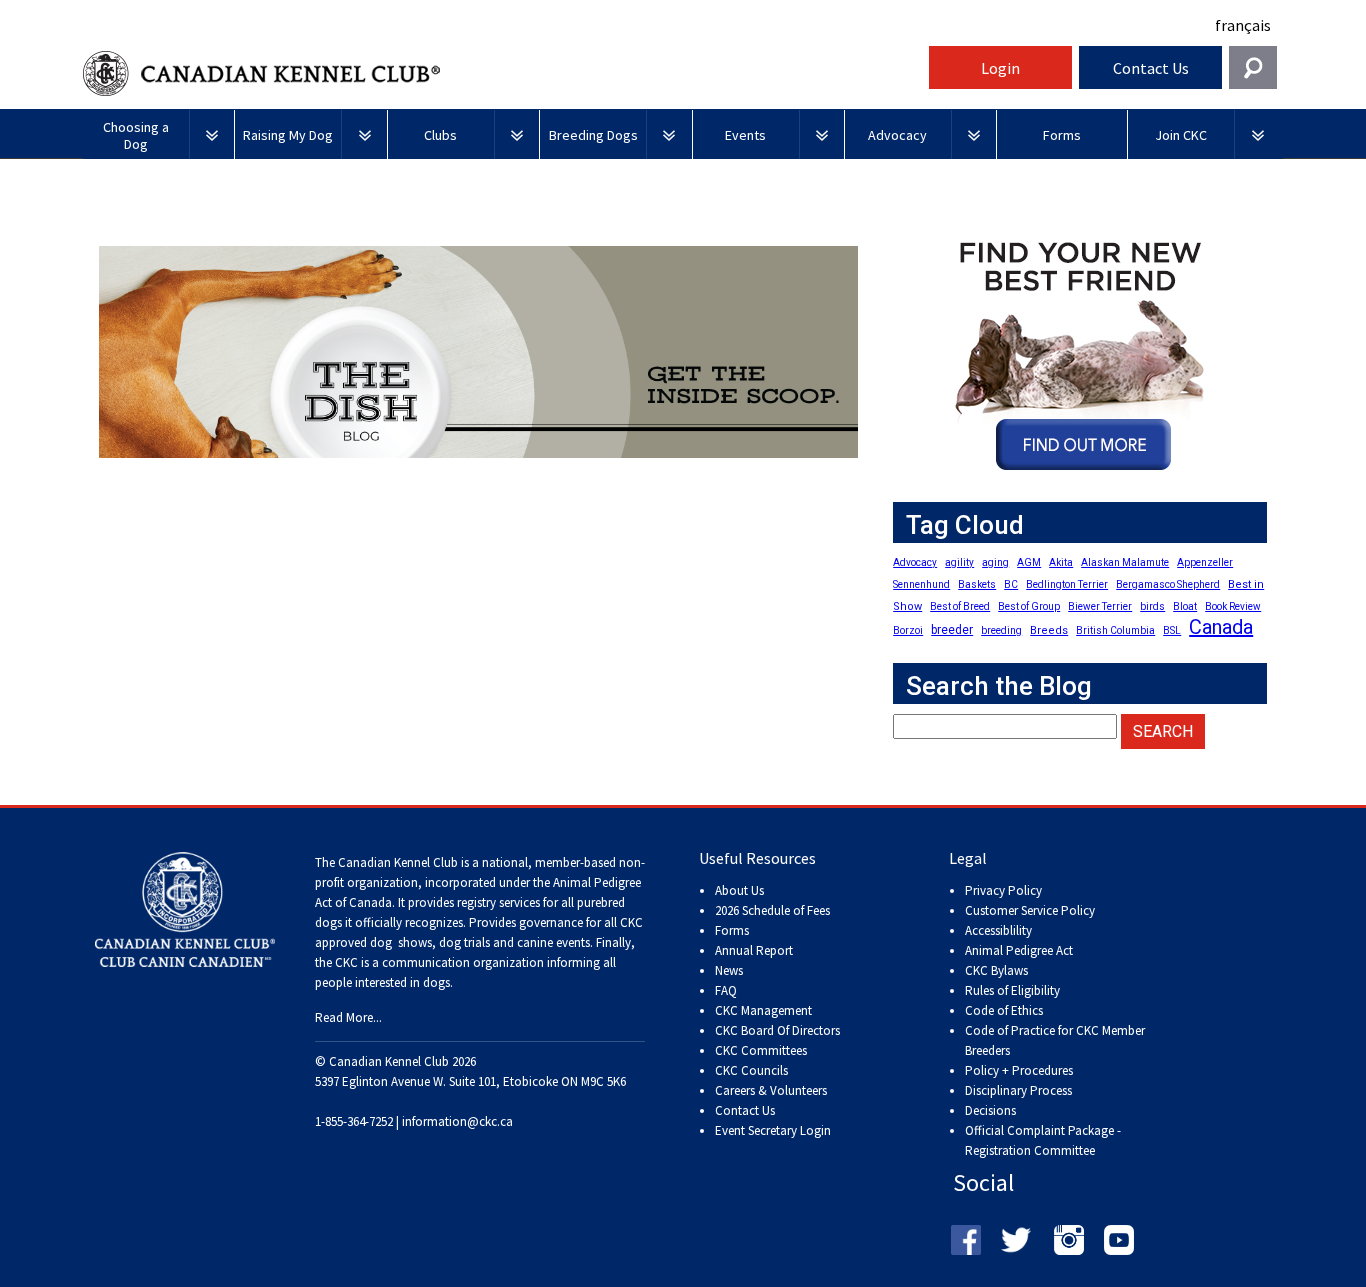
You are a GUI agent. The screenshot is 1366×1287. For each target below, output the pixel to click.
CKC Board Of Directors (777, 1030)
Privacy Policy (1003, 890)
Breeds (1049, 630)
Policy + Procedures (1019, 1070)
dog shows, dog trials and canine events (480, 942)
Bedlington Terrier (1067, 584)
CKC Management (763, 1010)
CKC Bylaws (996, 970)
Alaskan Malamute (1125, 562)
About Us (739, 890)
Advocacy (915, 562)
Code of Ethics (1004, 1010)
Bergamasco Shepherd (1168, 584)
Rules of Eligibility (1012, 990)
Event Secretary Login (773, 1130)
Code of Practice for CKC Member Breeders (1055, 1040)
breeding (1001, 630)
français (1243, 25)
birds (1152, 606)
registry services (497, 902)
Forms (732, 930)
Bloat (1185, 606)
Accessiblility (998, 930)
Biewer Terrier (1100, 606)
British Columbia (1115, 630)
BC (1011, 584)
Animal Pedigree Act (1019, 950)
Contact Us (1151, 68)
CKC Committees (761, 1050)
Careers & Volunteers (771, 1090)
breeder (952, 630)
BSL (1172, 630)
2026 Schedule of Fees (772, 910)
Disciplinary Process (1018, 1090)
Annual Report (754, 950)
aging (995, 562)
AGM (1029, 562)
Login (1000, 68)
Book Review (1233, 606)
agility (959, 562)
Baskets (977, 584)
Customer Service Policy (1030, 910)
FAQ (726, 990)
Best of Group (1029, 606)
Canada (1221, 627)
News (729, 970)
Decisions (990, 1110)
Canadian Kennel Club (503, 73)
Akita (1061, 562)
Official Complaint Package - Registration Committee (1043, 1131)
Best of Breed (960, 606)
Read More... (348, 1017)
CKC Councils (751, 1070)
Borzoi (908, 630)
